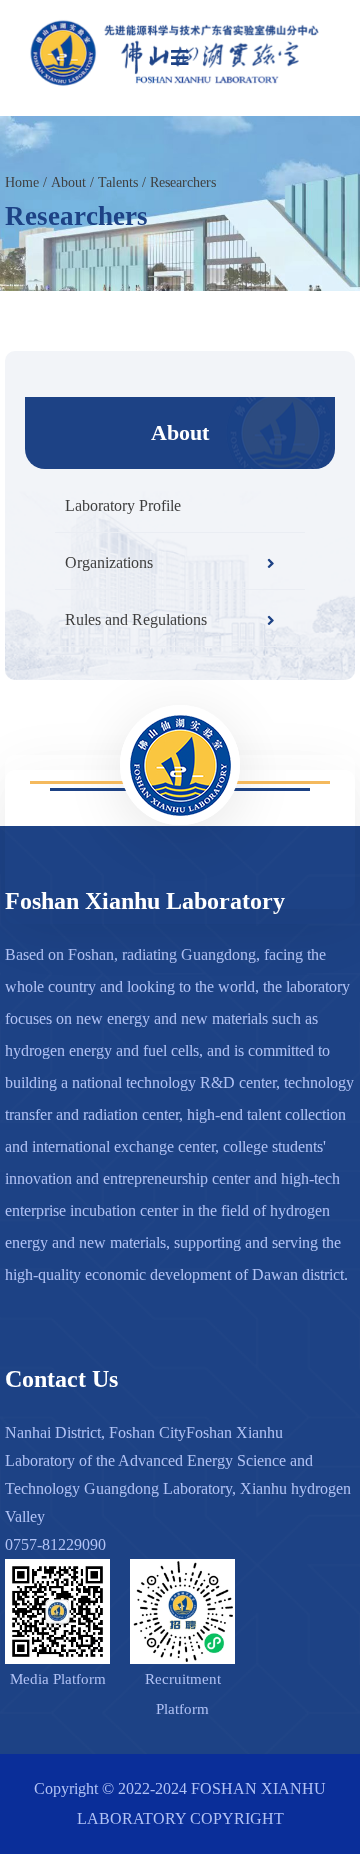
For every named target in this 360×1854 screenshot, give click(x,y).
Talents (118, 182)
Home (22, 182)
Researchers (183, 182)
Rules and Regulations (136, 619)
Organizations (109, 562)
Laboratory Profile (123, 505)
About (68, 182)
